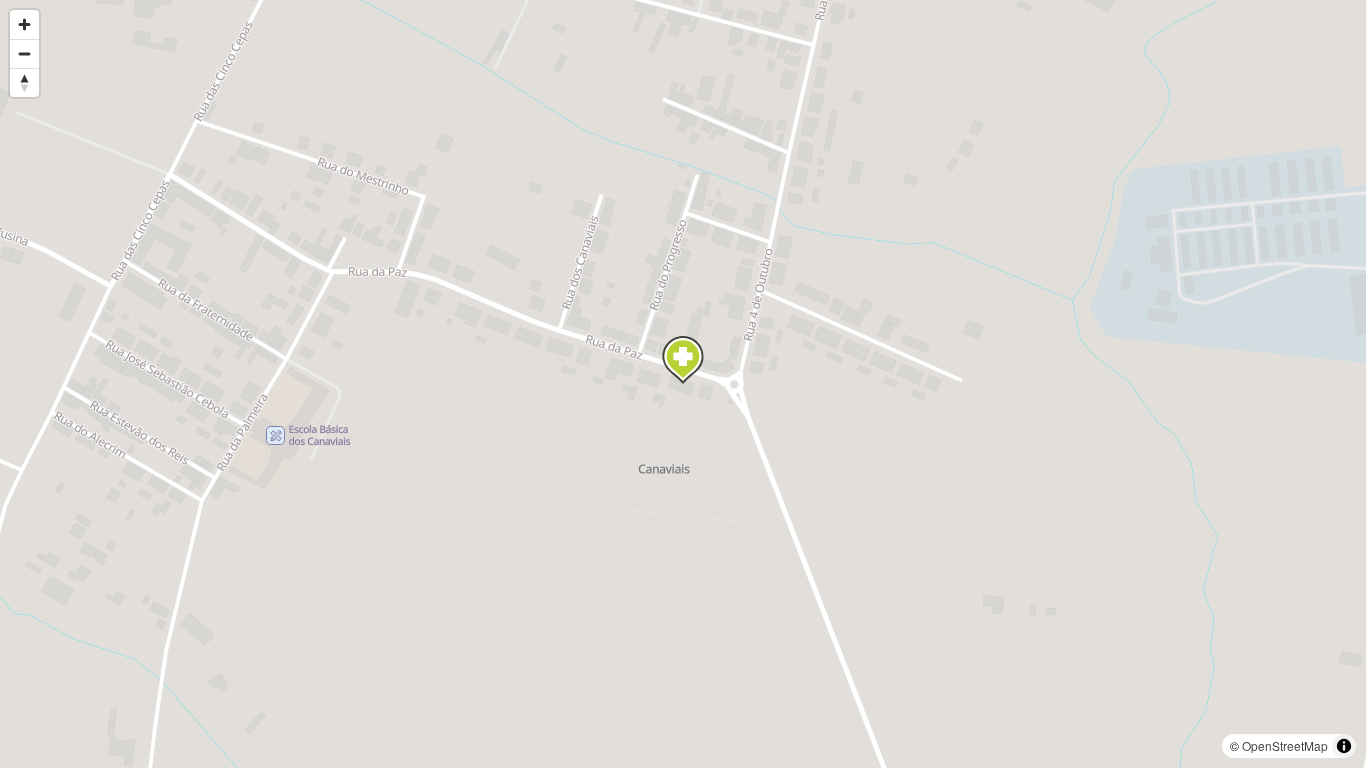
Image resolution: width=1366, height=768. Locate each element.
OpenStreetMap (1285, 745)
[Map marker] (683, 360)
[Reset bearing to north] (24, 82)
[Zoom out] (24, 53)
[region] (683, 384)
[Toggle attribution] (1344, 746)
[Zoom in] (24, 24)
